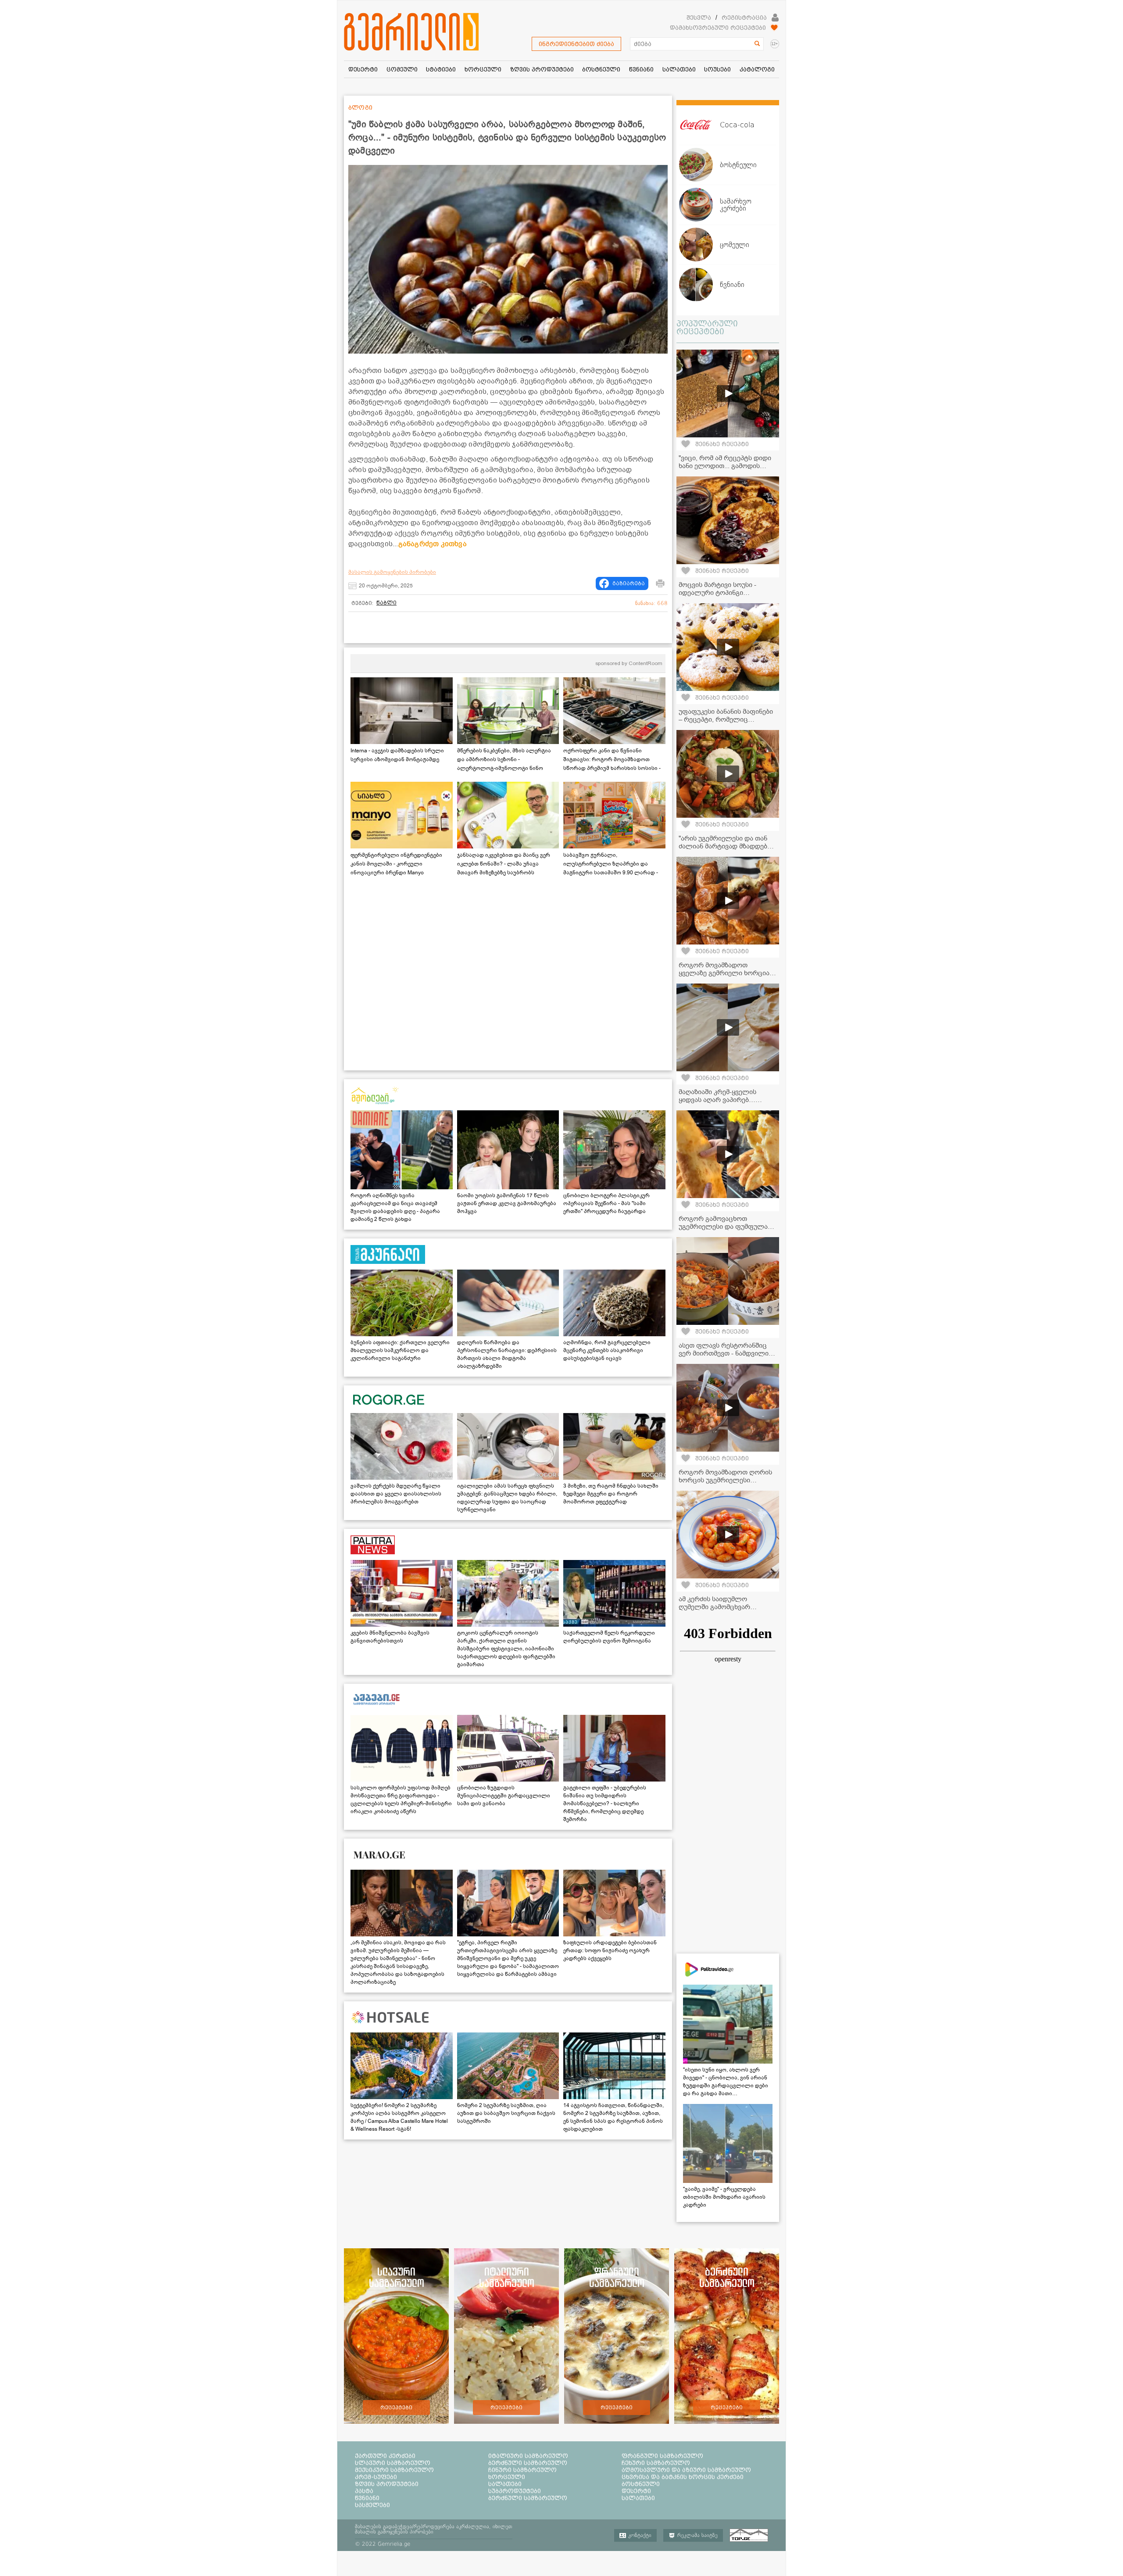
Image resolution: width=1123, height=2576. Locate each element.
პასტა (364, 2491)
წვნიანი (367, 2498)
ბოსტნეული (641, 2484)
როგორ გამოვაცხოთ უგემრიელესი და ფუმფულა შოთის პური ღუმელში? (723, 1227)
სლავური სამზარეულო (393, 2463)
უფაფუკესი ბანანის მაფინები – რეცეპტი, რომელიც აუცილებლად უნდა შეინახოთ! (727, 719)
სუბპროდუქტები (515, 2491)
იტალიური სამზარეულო (528, 2456)
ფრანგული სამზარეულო (662, 2456)
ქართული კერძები (385, 2456)
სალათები (505, 2484)
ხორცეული (507, 2477)
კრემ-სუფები (376, 2477)
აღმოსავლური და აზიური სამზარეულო (686, 2470)
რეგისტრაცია (744, 18)
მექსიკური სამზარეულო (394, 2470)
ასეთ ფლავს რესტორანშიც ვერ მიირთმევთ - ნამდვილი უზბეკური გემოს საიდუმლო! (724, 1353)
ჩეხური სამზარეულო (656, 2463)
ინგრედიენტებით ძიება (576, 44)
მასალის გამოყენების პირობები (392, 572)
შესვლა (699, 18)
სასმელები (372, 2505)
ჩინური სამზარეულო (522, 2470)
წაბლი (386, 603)
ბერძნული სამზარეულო (528, 2463)
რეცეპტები (396, 2408)
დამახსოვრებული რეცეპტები (718, 28)
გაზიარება (629, 583)
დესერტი (636, 2491)
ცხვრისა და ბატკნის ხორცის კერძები (683, 2477)
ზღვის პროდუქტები (387, 2484)
